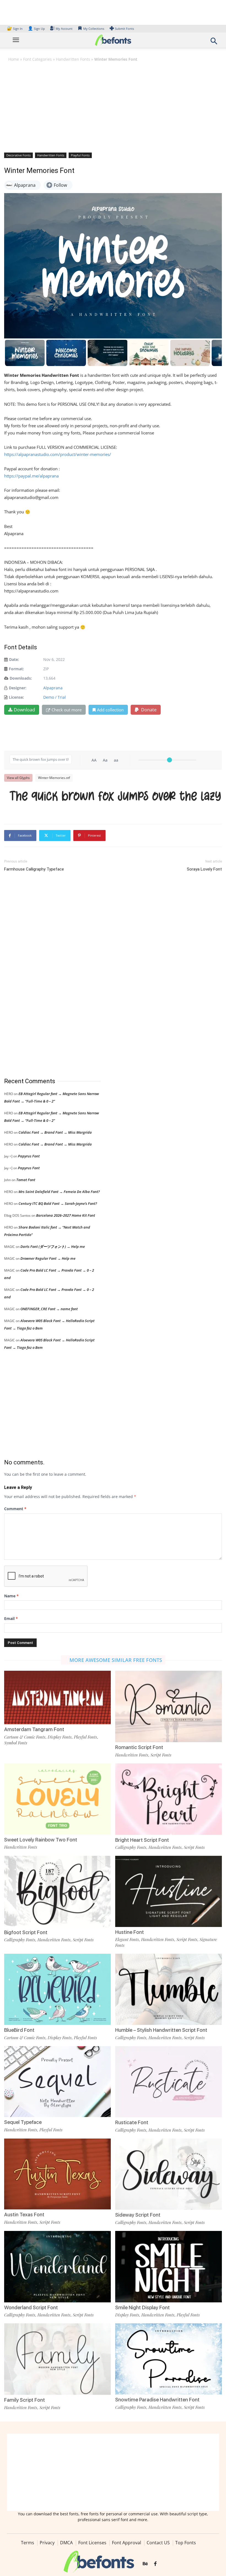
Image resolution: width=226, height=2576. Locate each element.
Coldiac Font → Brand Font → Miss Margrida (55, 1132)
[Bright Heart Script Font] (169, 1799)
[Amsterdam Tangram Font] (57, 1697)
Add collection (110, 710)
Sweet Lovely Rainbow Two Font (41, 1840)
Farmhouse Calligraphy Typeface (34, 869)
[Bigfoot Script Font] (57, 1891)
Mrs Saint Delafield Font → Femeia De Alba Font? (59, 1192)
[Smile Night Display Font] (169, 2266)
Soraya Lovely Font (204, 869)
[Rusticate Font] (169, 2081)
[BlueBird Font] (57, 1989)
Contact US (158, 2543)
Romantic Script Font (139, 1747)
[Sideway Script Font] (169, 2174)
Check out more (67, 710)
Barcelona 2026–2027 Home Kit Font (66, 1215)
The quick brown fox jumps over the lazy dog (116, 798)
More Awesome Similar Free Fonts (116, 1660)
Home (14, 59)
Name (11, 1596)
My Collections (94, 29)
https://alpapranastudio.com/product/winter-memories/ (58, 454)
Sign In (15, 29)
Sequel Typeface (23, 2122)
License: (16, 697)
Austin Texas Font (24, 2215)
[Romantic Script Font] (169, 1706)
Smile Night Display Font (142, 2307)
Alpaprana (53, 688)
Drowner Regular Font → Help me (48, 1258)
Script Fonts (161, 1755)
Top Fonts (186, 2543)
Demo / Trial (55, 697)
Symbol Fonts (16, 1743)
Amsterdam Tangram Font (34, 1729)
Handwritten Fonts (73, 59)
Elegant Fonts (127, 1939)
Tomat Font (26, 1180)
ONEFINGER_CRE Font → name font (49, 1309)
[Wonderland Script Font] (57, 2266)
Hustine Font (130, 1932)
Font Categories (37, 59)
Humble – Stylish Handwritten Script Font (161, 2030)
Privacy (47, 2543)
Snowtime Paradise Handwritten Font (157, 2400)
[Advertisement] (113, 107)
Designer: (18, 688)
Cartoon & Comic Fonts (25, 1737)
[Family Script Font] (57, 2359)
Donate (148, 710)
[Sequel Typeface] (57, 2081)
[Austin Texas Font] (57, 2173)
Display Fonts (60, 1737)
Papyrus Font (29, 1156)
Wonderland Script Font (31, 2307)
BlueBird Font (19, 2030)
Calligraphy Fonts (131, 1847)
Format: (16, 669)
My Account (64, 29)
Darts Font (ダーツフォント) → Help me (53, 1246)
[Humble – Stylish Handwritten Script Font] (169, 1989)
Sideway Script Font (138, 2215)
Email (11, 1618)
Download (24, 710)
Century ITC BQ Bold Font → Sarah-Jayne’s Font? (58, 1203)
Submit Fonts (124, 29)
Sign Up (36, 29)
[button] (214, 43)
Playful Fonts (80, 155)
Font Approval (127, 2543)
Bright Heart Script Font (142, 1840)
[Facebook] (155, 2564)
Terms (28, 2543)
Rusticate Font (132, 2122)
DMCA (66, 2543)
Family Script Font (25, 2400)
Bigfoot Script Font (26, 1932)
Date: (14, 659)
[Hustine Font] (169, 1891)
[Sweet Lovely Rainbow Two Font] (57, 1798)
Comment (15, 1509)
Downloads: (21, 678)
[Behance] (145, 2564)
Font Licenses (92, 2543)
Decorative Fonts (18, 155)
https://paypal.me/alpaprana (31, 476)
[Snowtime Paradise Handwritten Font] (169, 2359)
